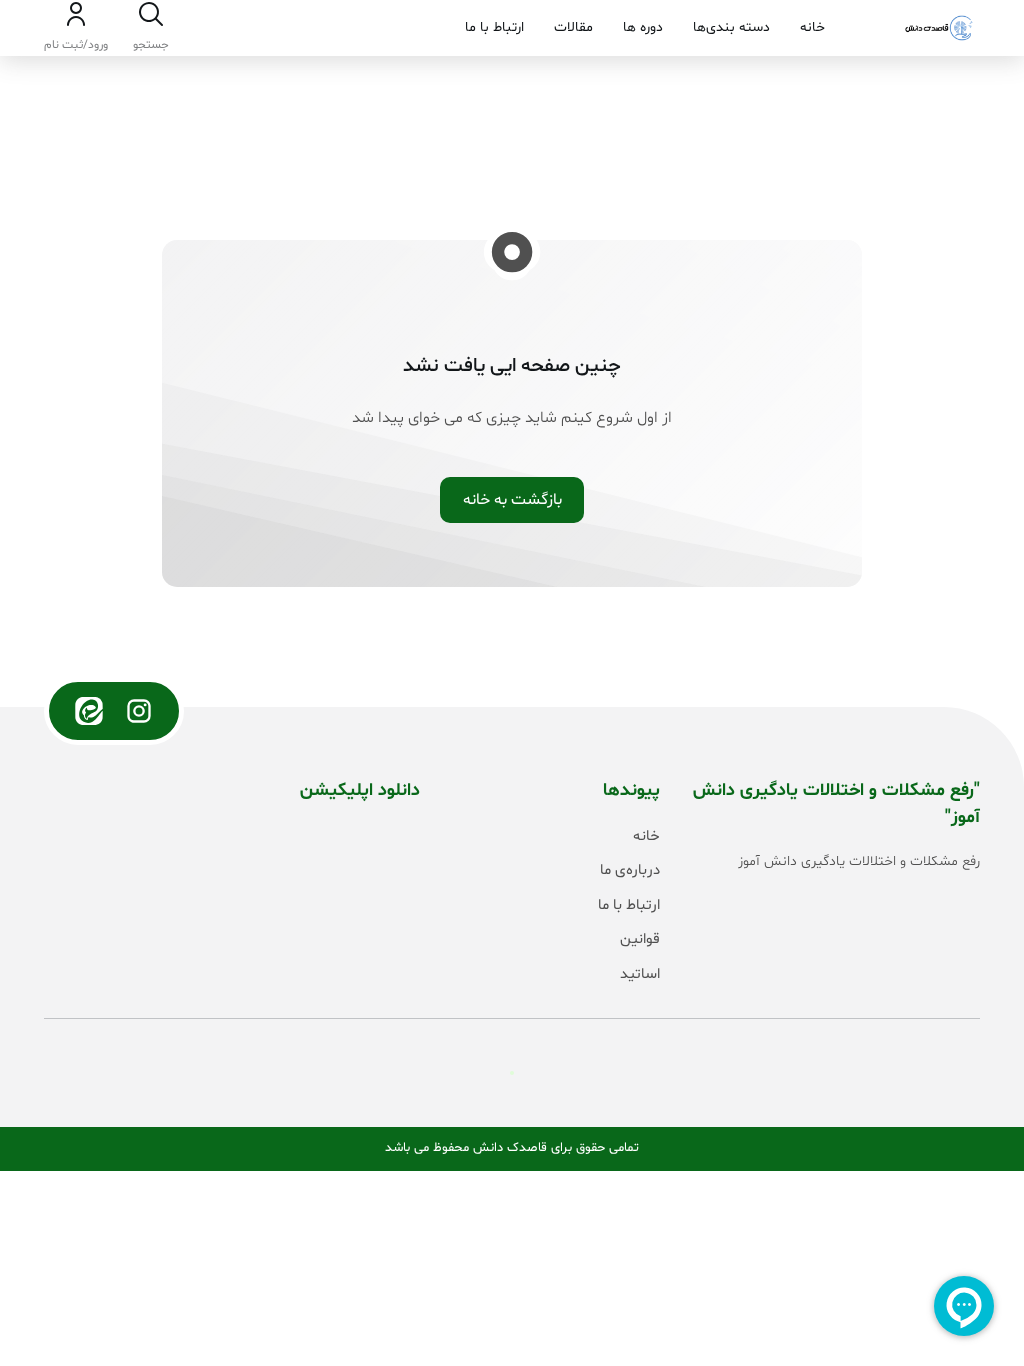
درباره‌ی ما (630, 870)
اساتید (640, 974)
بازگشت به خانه (512, 500)
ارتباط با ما (494, 27)
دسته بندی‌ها (731, 27)
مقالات (573, 27)
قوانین (640, 939)
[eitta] (89, 711)
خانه (812, 27)
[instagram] (139, 711)
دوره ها (643, 27)
